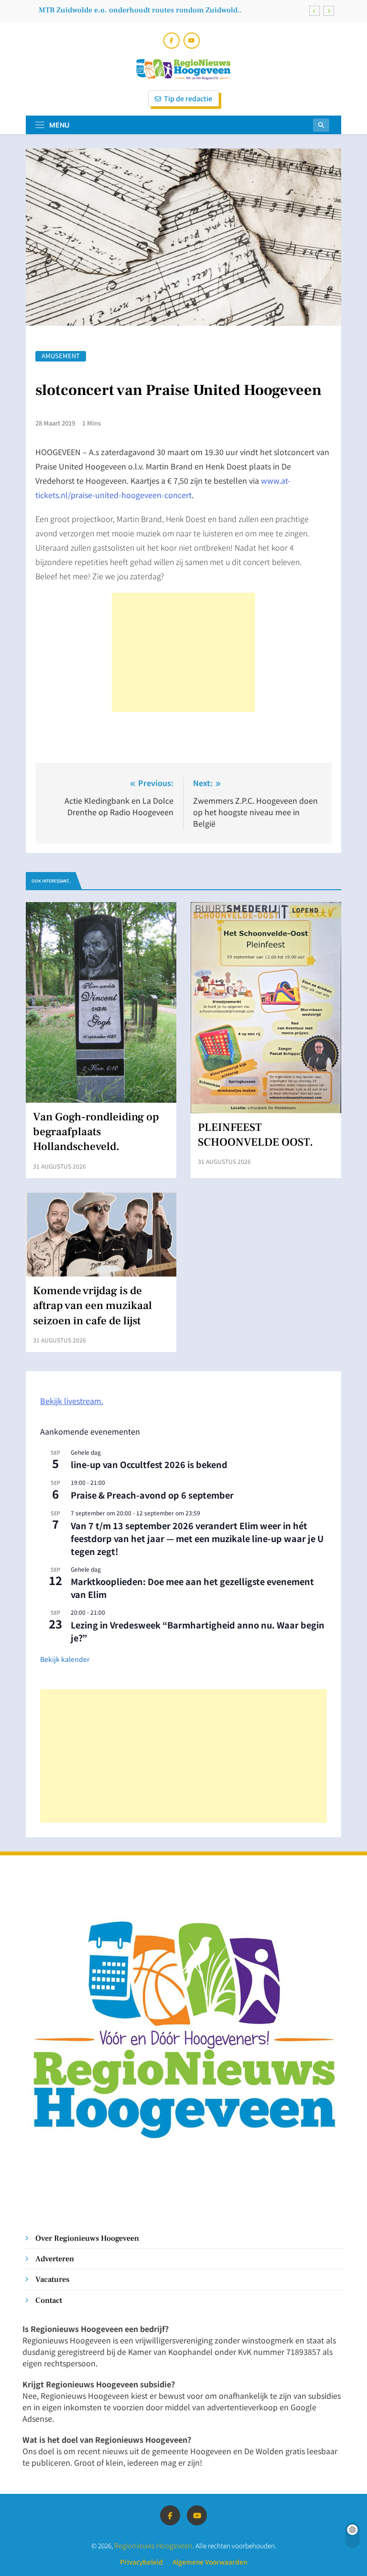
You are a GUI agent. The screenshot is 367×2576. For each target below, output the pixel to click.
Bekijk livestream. (72, 1401)
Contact (49, 2300)
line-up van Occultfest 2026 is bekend (149, 1464)
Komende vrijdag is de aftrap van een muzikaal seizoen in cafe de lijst (143, 12)
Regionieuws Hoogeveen (153, 2545)
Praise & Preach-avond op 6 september (152, 1495)
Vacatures (52, 2279)
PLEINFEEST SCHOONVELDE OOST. (255, 1135)
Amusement (61, 356)
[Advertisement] (183, 652)
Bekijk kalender (65, 1659)
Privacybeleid (141, 2562)
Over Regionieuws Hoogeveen (87, 2238)
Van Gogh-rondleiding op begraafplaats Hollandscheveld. (96, 1132)
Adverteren (55, 2259)
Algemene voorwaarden (210, 2562)
